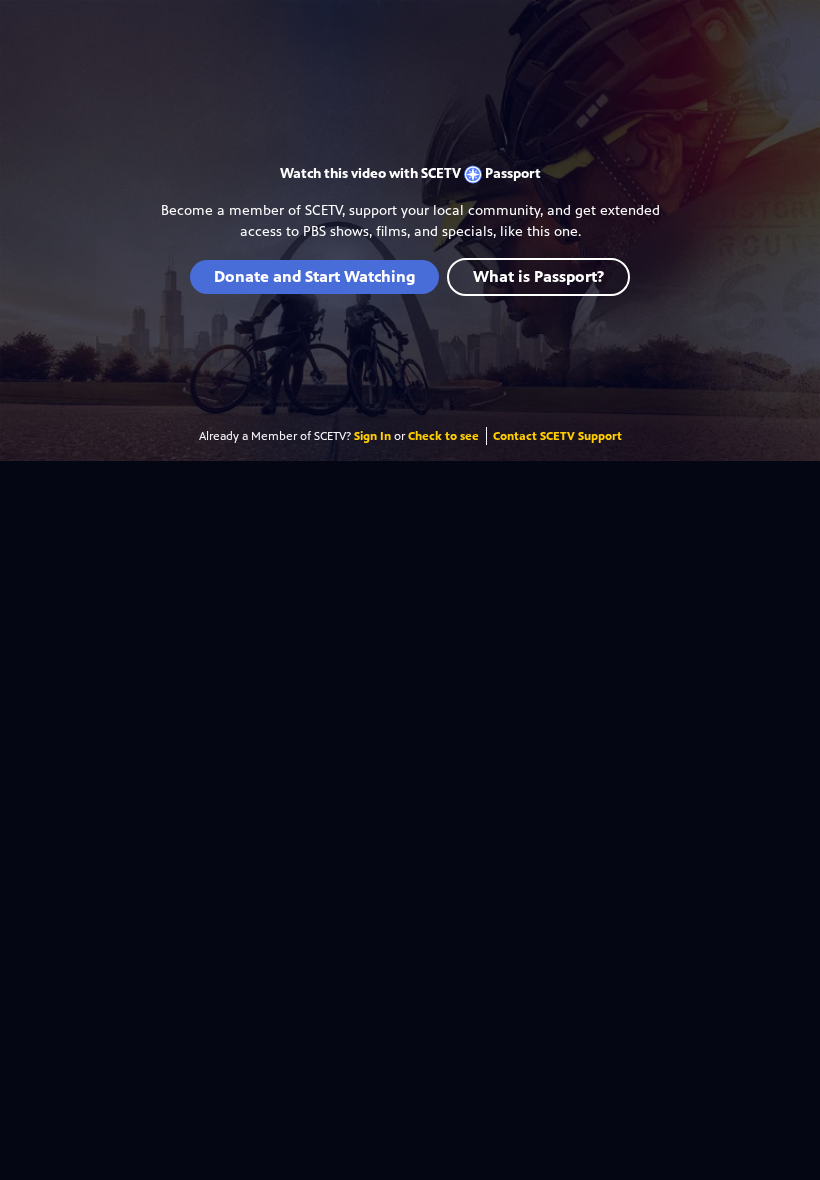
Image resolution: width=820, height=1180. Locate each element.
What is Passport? (538, 276)
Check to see (443, 436)
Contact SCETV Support (557, 436)
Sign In (372, 436)
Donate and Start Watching (314, 276)
